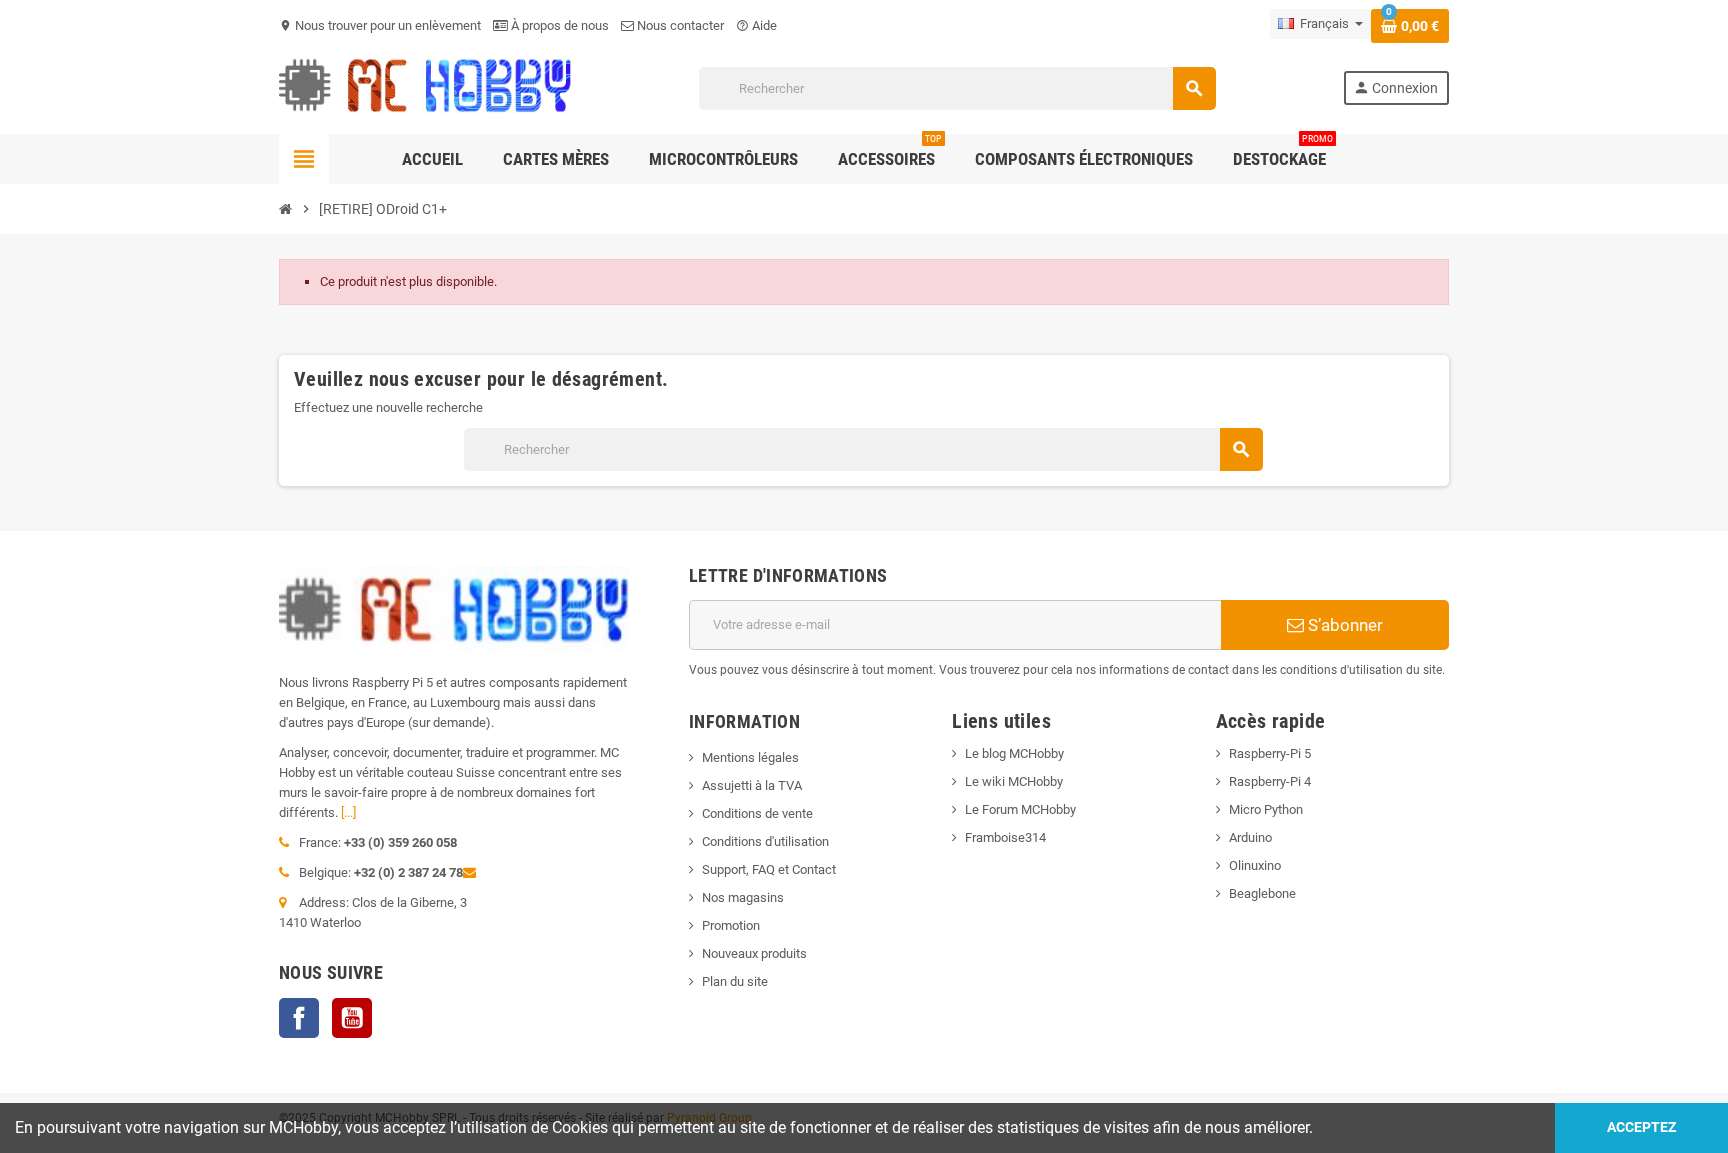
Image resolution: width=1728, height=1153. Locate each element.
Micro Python (1266, 809)
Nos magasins (743, 897)
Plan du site (735, 981)
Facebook (299, 1018)
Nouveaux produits (754, 953)
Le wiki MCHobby (1014, 781)
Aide (756, 25)
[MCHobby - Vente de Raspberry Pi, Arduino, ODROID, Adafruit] (425, 87)
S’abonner (1343, 625)
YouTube (352, 1018)
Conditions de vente (757, 813)
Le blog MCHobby (1014, 753)
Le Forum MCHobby (1020, 809)
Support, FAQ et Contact (769, 869)
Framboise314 (1005, 837)
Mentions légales (750, 757)
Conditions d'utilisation (765, 841)
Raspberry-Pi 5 (1270, 753)
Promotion (731, 925)
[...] (348, 812)
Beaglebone (1262, 893)
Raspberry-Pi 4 (1270, 781)
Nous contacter (679, 25)
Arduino (1250, 837)
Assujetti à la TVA (752, 785)
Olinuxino (1255, 865)
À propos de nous (558, 25)
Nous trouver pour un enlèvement (380, 25)
